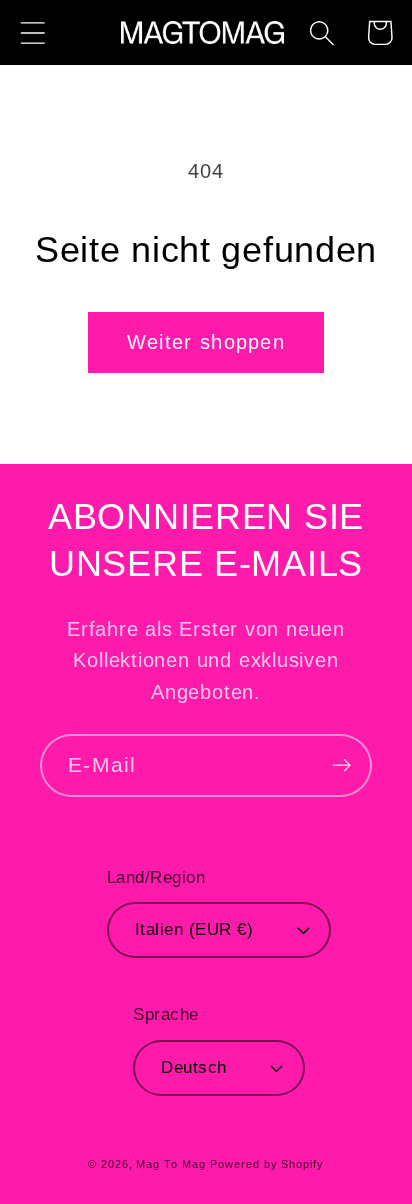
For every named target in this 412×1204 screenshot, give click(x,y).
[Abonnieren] (341, 765)
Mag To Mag (170, 1164)
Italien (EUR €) (194, 929)
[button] (32, 32)
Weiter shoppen (206, 342)
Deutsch (194, 1067)
